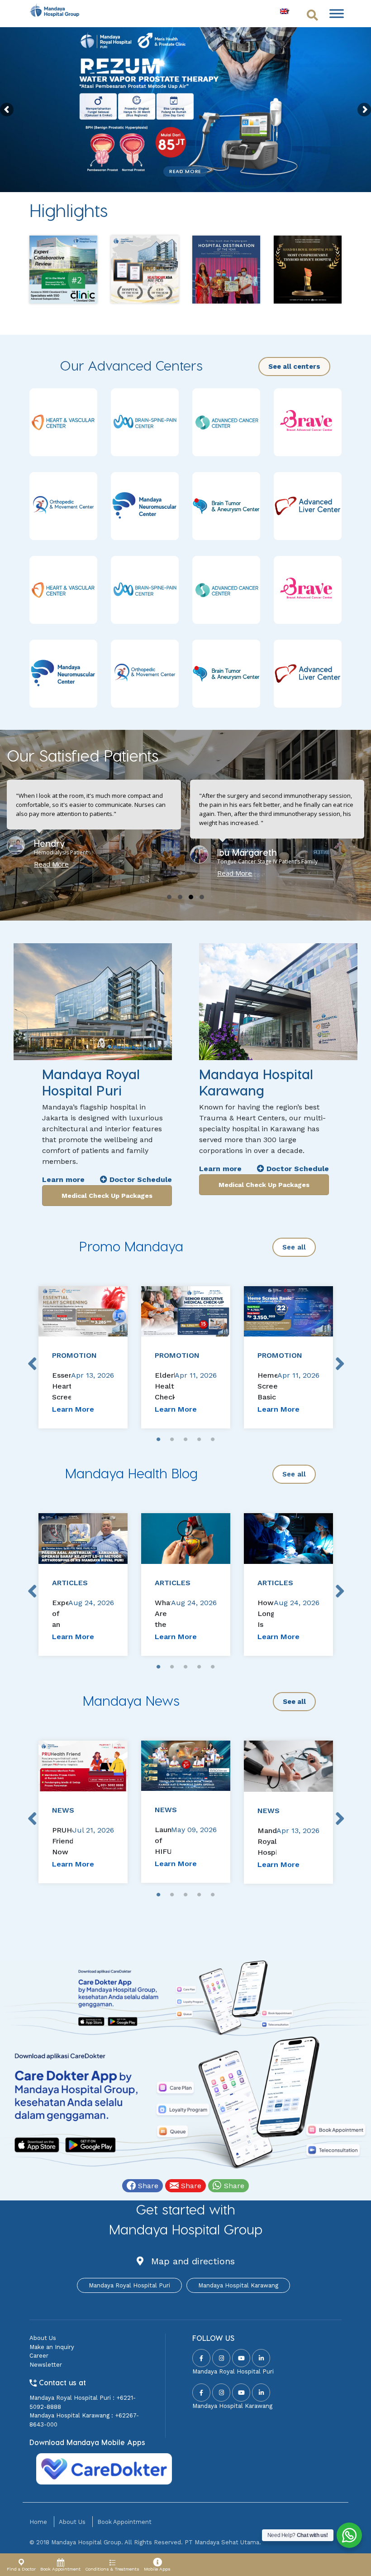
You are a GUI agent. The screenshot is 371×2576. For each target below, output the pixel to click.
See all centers (294, 367)
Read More (185, 171)
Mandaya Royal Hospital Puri (129, 2285)
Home (38, 2522)
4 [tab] (199, 1440)
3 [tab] (185, 1440)
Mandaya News (131, 1700)
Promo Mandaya (131, 1246)
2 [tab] (172, 1440)
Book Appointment (124, 2522)
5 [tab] (213, 1440)
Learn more (63, 1179)
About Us (43, 2338)
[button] (169, 897)
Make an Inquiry (52, 2347)
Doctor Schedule (140, 1179)
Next (339, 1357)
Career (39, 2356)
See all (294, 1247)
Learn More (73, 1409)
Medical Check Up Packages (107, 1196)
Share (147, 2186)
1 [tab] (158, 1440)
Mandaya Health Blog (131, 1473)
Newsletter (46, 2365)
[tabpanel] (83, 1357)
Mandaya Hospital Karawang (238, 2285)
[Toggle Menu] (337, 13)
